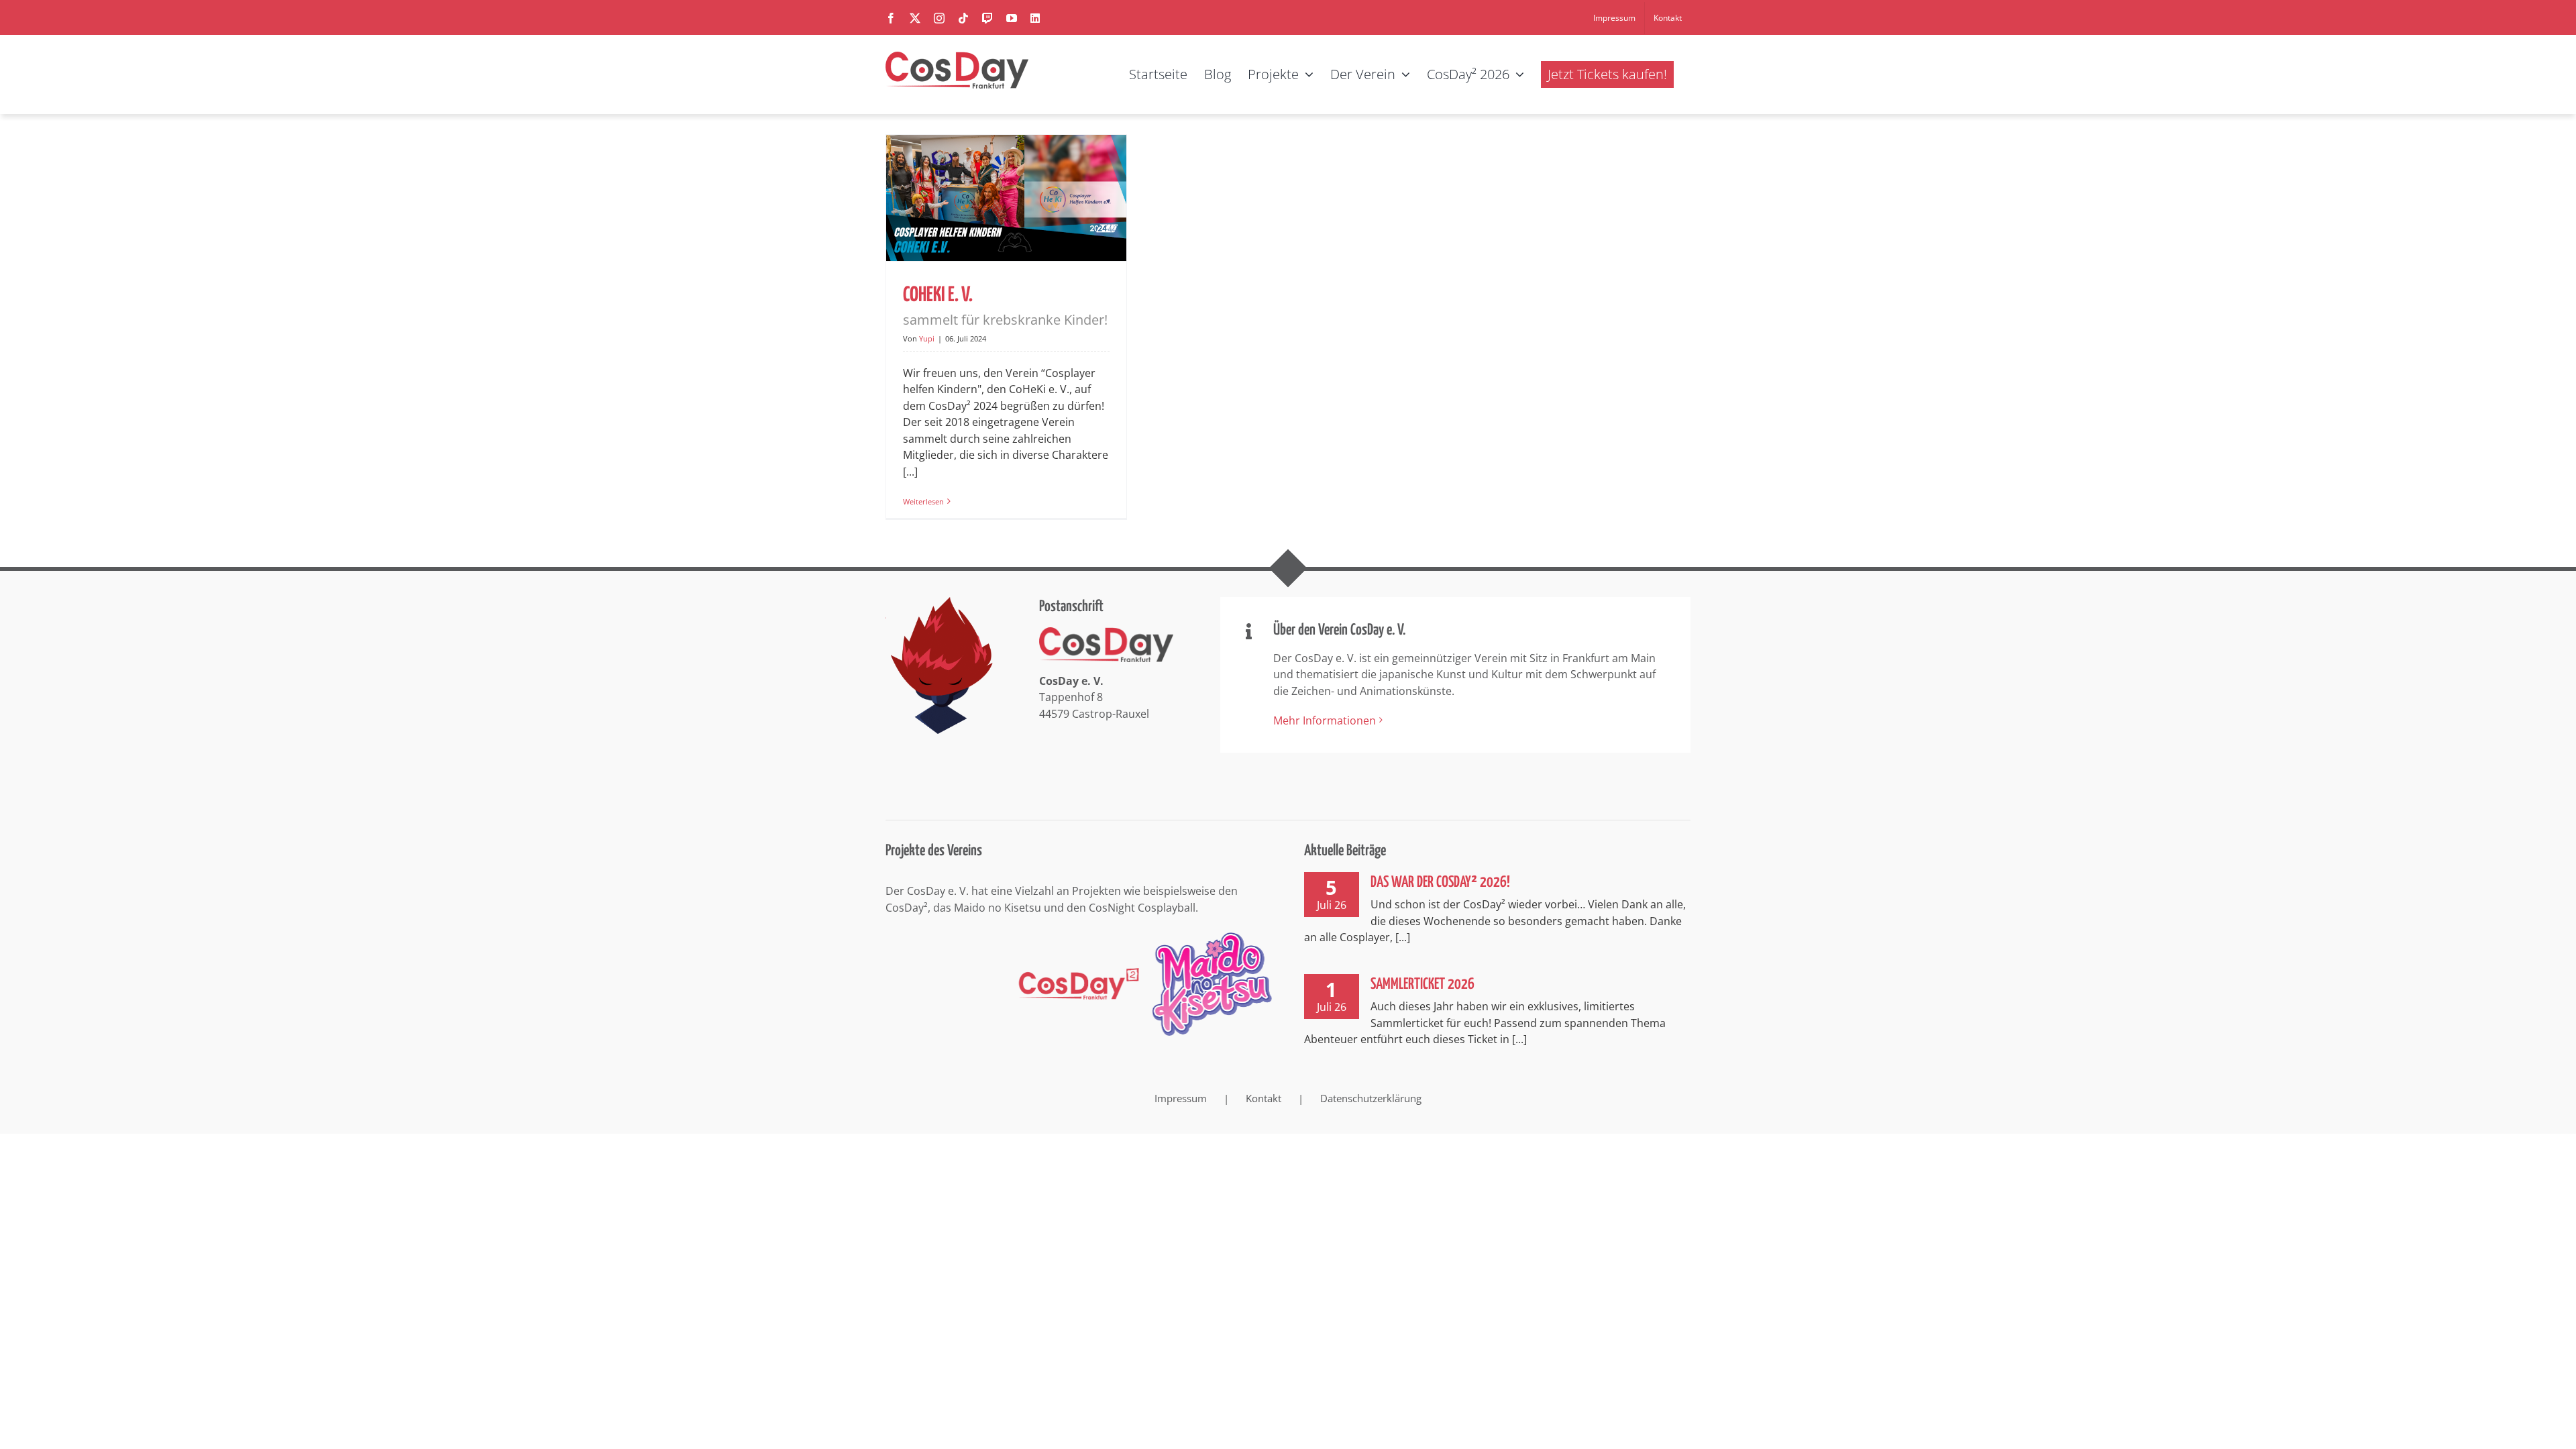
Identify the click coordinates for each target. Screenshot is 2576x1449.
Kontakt (1264, 1098)
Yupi (927, 338)
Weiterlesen (923, 501)
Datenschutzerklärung (1371, 1098)
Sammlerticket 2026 (1423, 984)
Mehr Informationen (1325, 720)
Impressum (1181, 1098)
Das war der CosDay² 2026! (1440, 882)
